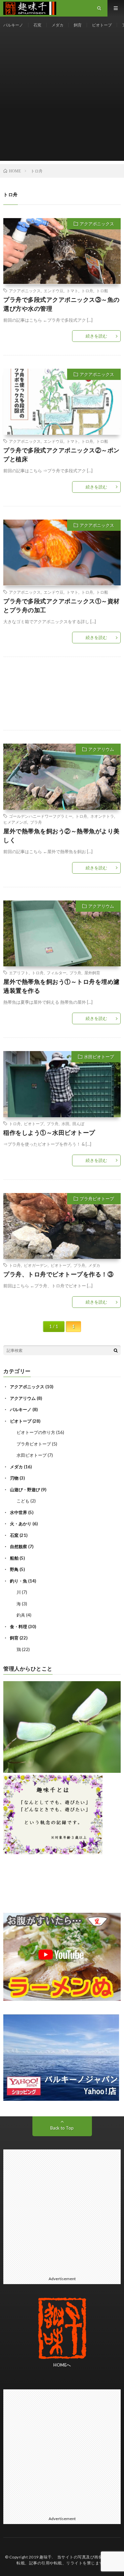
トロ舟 (87, 291)
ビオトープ (102, 25)
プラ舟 (36, 822)
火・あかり (21, 1524)
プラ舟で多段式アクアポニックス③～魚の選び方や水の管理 (62, 304)
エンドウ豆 (54, 291)
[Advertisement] (62, 99)
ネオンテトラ (102, 816)
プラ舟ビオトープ (97, 1199)
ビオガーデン (36, 1265)
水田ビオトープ (99, 1057)
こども (23, 1501)
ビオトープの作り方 (36, 1432)
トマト (72, 291)
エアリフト (19, 973)
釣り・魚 (19, 1581)
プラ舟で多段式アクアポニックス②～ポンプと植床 (62, 455)
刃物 (14, 1478)
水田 (65, 1124)
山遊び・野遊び (25, 1490)
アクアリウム (101, 749)
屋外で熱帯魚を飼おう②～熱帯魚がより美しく (62, 835)
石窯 (37, 25)
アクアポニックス (97, 224)
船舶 (14, 1558)
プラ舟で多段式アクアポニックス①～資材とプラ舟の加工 (62, 605)
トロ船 (102, 291)
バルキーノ (13, 25)
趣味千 (46, 2557)
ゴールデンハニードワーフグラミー (41, 816)
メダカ (58, 25)
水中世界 (19, 1512)
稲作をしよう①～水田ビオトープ (49, 1132)
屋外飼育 (92, 973)
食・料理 (19, 1627)
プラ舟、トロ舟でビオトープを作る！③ (58, 1274)
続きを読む (96, 336)
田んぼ (78, 1124)
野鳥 (14, 1569)
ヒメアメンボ (15, 822)
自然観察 (19, 1546)
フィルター (57, 973)
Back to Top (62, 2128)
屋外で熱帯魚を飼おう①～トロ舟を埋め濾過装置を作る (62, 986)
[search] (116, 1350)
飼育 (78, 25)
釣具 (21, 1615)
